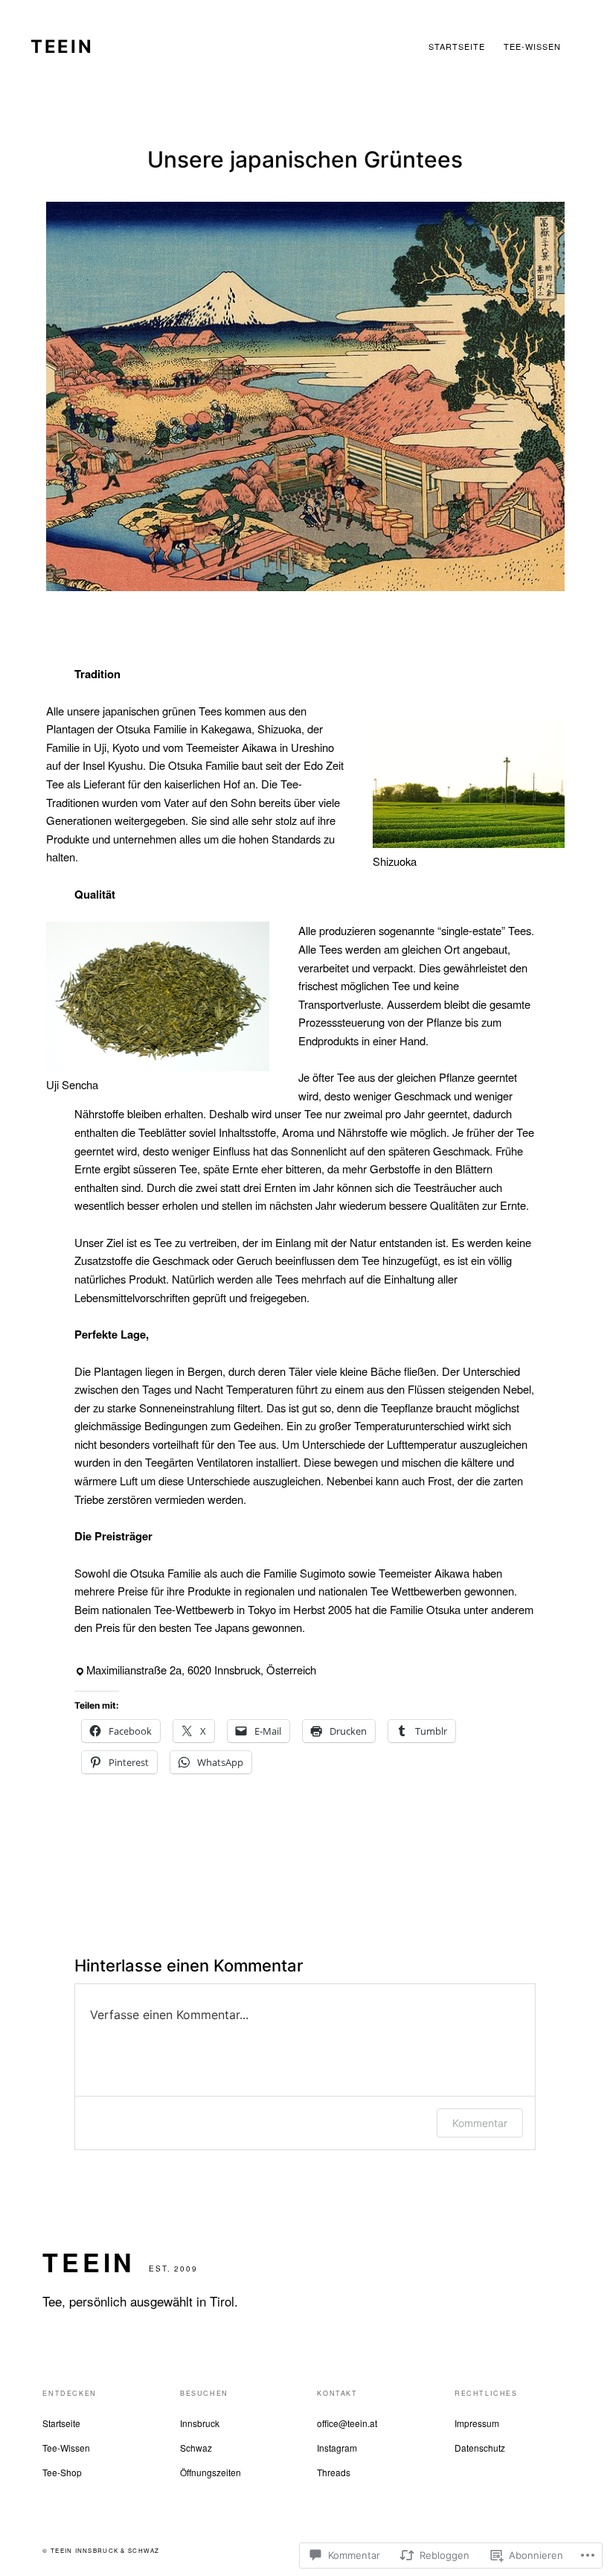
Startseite (61, 2423)
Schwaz (196, 2448)
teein (62, 47)
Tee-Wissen (66, 2448)
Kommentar (480, 2123)
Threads (334, 2472)
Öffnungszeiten (211, 2472)
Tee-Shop (62, 2472)
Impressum (477, 2423)
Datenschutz (480, 2448)
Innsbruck (200, 2423)
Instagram (337, 2448)
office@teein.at (347, 2423)
